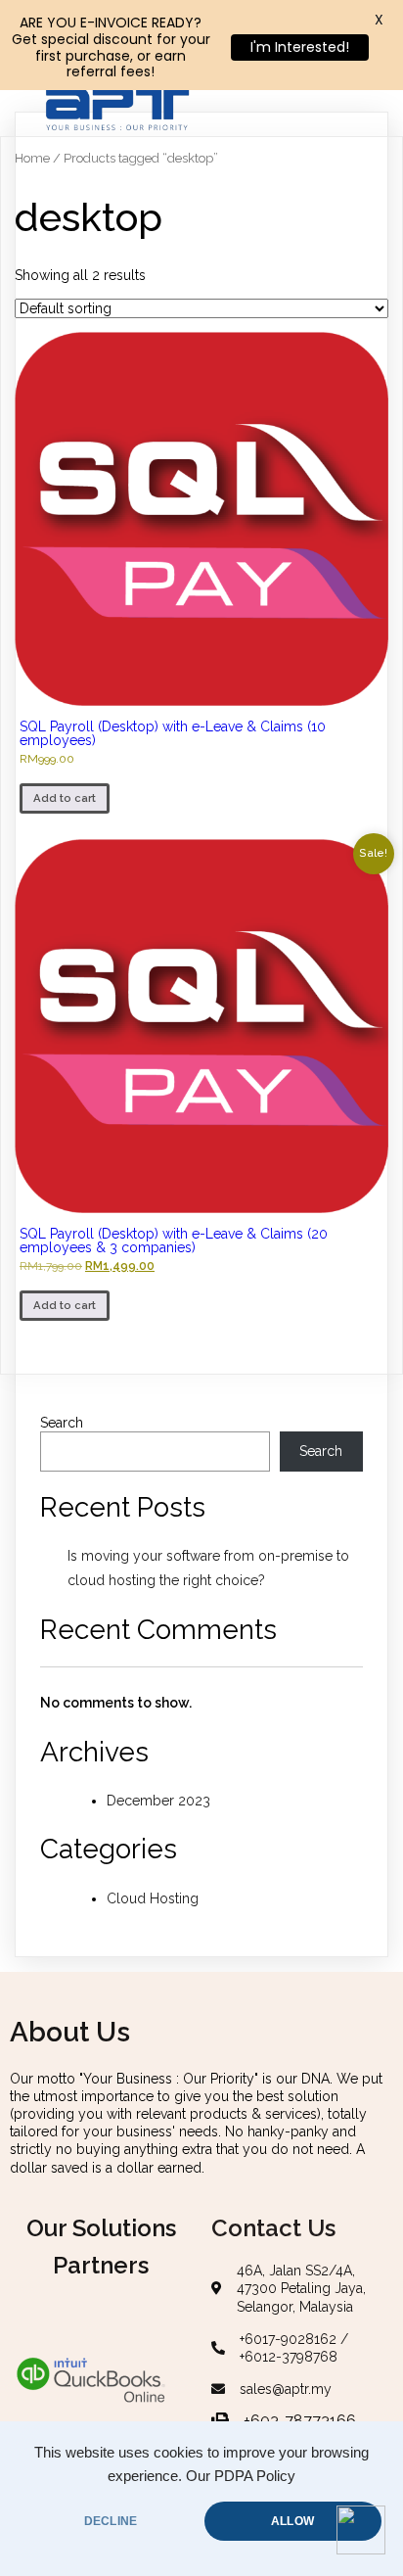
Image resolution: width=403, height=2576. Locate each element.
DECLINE (111, 2521)
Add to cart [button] (65, 798)
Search (62, 1423)
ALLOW (292, 2521)
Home (32, 158)
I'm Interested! (300, 47)
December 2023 (158, 1801)
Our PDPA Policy (241, 2476)
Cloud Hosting (153, 1898)
